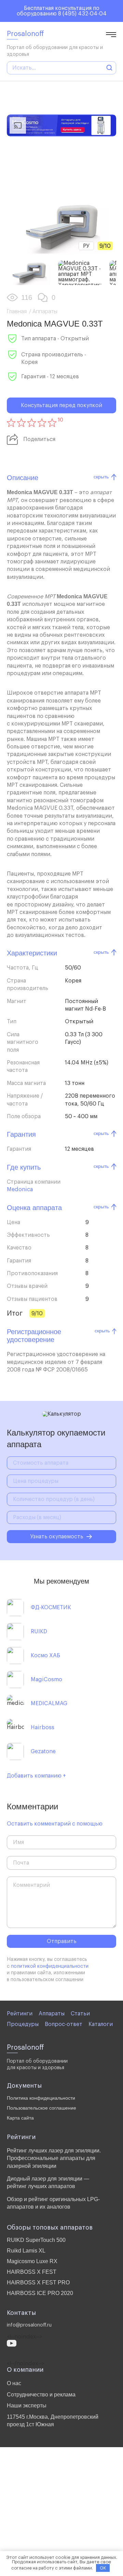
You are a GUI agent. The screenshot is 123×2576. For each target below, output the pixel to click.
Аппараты (45, 311)
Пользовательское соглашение (42, 2108)
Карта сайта (20, 2118)
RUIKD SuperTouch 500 (36, 2240)
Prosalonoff (25, 34)
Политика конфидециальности (41, 2098)
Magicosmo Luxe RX (32, 2261)
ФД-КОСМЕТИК (51, 1608)
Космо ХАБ (45, 1656)
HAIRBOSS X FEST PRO (38, 2282)
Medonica (20, 1189)
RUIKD (39, 1632)
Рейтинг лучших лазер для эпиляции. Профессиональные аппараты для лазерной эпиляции (54, 2158)
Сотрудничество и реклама (41, 2395)
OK (103, 2568)
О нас (14, 2383)
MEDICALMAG (49, 1704)
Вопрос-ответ (64, 2024)
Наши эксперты (27, 2406)
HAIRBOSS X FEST (32, 2272)
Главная (17, 311)
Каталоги (101, 2024)
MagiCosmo (46, 1680)
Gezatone (43, 1751)
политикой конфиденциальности (50, 1966)
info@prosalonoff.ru (29, 2325)
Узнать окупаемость (57, 1537)
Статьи (80, 2014)
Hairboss (43, 1727)
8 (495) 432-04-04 (82, 14)
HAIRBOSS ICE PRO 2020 (40, 2293)
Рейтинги (20, 2014)
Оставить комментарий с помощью (55, 1824)
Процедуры (23, 2024)
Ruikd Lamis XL (26, 2251)
